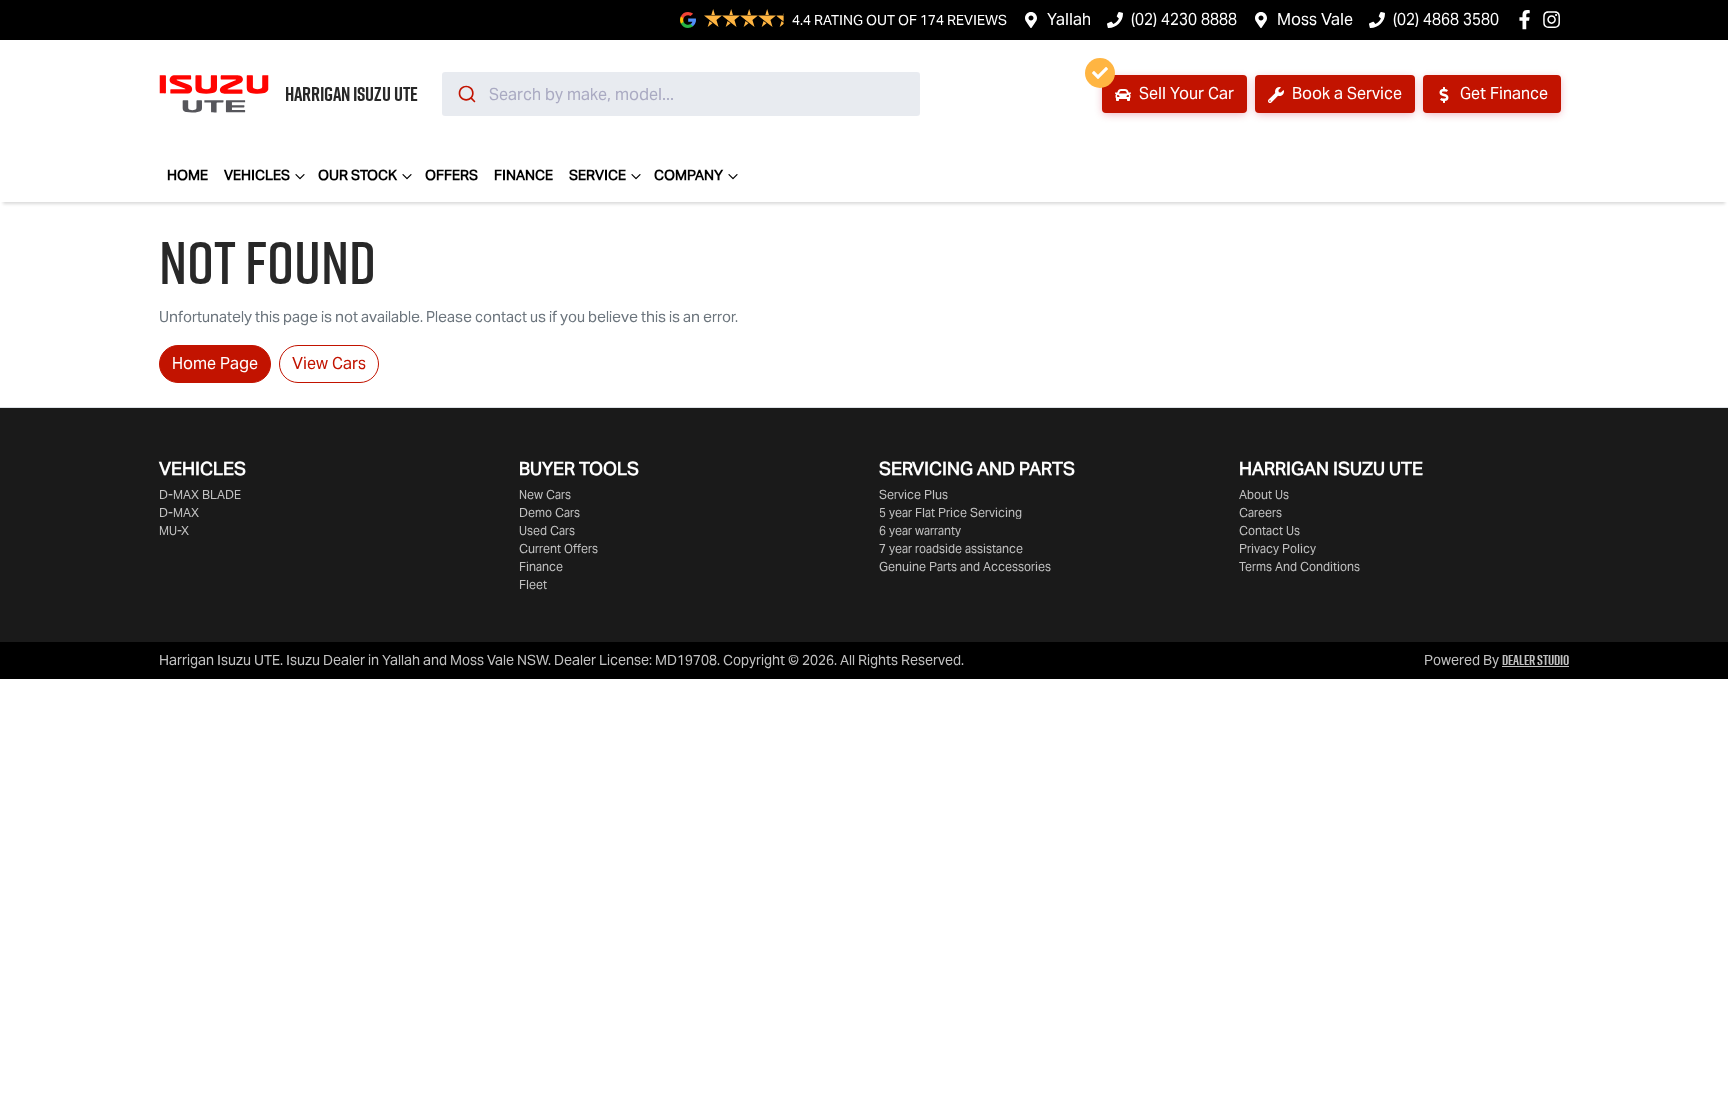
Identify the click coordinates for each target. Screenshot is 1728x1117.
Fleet (533, 584)
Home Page (215, 363)
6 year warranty (920, 530)
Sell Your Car (1184, 93)
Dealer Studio (1535, 660)
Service (597, 175)
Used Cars (547, 530)
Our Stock (357, 175)
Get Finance (1502, 93)
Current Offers (558, 548)
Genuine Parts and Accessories (965, 566)
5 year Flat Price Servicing (950, 512)
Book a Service (1345, 93)
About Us (1264, 494)
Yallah (1069, 19)
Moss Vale (1315, 19)
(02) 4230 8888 (1184, 19)
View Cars (329, 363)
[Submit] (465, 94)
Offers (451, 175)
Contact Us (1269, 530)
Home (187, 175)
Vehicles (257, 175)
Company (688, 175)
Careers (1260, 512)
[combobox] (681, 94)
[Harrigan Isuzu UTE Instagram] (1555, 19)
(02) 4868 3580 (1446, 19)
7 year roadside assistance (951, 548)
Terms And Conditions (1299, 566)
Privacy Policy (1277, 548)
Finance (523, 175)
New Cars (545, 494)
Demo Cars (549, 512)
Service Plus (913, 494)
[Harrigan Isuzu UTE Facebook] (1528, 19)
